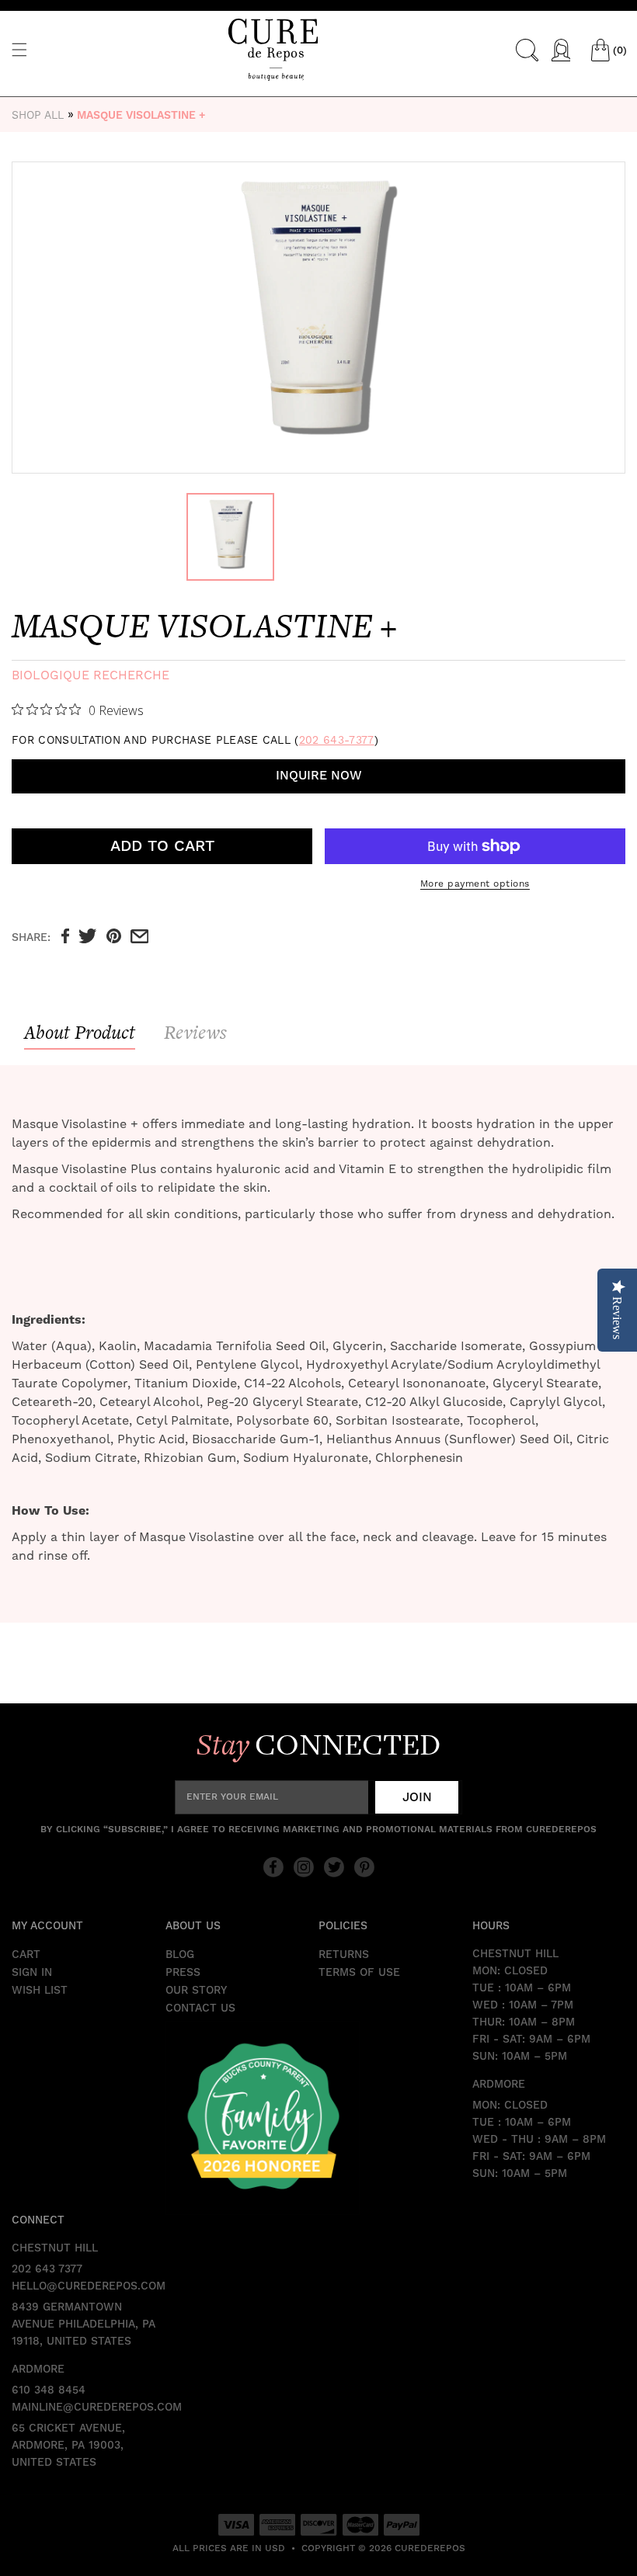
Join (417, 1797)
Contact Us (200, 2008)
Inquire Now (319, 776)
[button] (19, 50)
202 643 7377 (47, 2269)
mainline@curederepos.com (89, 2408)
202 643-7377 (337, 740)
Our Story (196, 1991)
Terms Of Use (359, 1973)
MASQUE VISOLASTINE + (141, 116)
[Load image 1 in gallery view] (230, 537)
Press (183, 1973)
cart (26, 1955)
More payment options (475, 884)
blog (180, 1955)
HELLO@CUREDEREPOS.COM (89, 2286)
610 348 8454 (49, 2390)
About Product (80, 1032)
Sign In (32, 1973)
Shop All (38, 115)
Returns (344, 1955)
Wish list (40, 1991)
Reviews (195, 1032)
